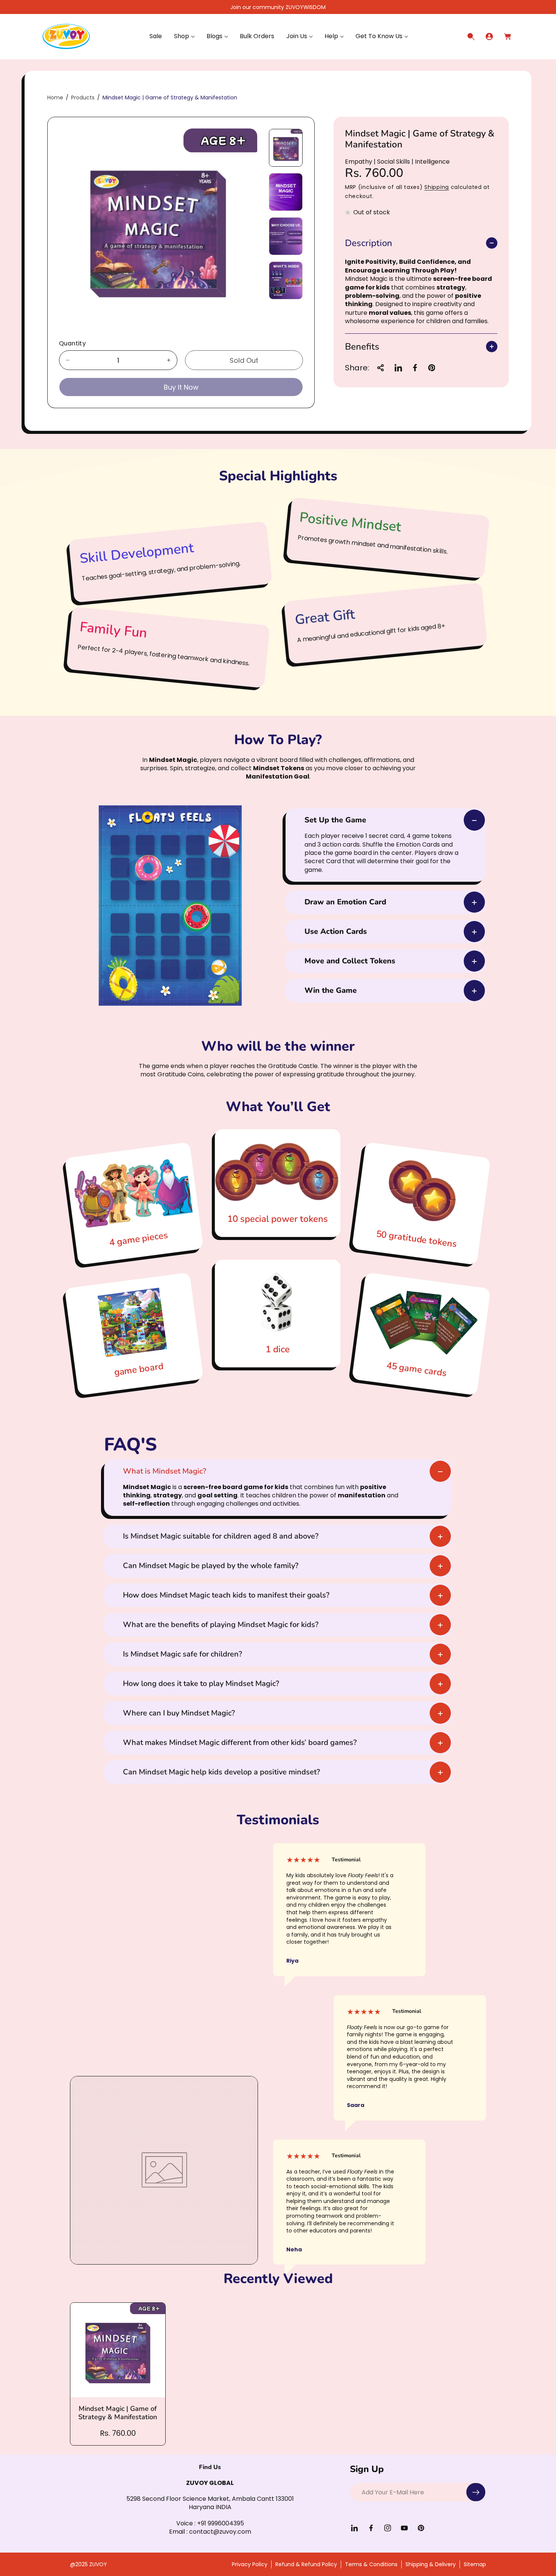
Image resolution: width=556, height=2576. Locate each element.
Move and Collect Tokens (350, 961)
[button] (184, 36)
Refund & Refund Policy (306, 2564)
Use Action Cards (336, 931)
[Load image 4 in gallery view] (286, 280)
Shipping (437, 187)
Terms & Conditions (371, 2564)
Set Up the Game (335, 820)
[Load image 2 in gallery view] (286, 192)
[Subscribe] (476, 2492)
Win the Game (331, 990)
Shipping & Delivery (431, 2564)
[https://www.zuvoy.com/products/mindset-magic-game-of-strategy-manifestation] (398, 368)
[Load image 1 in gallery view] (286, 148)
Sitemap (475, 2564)
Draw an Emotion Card (345, 902)
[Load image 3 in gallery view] (286, 236)
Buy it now (181, 387)
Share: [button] (357, 368)
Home (55, 98)
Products (83, 98)
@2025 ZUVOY (89, 2564)
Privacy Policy (250, 2564)
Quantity (72, 343)
